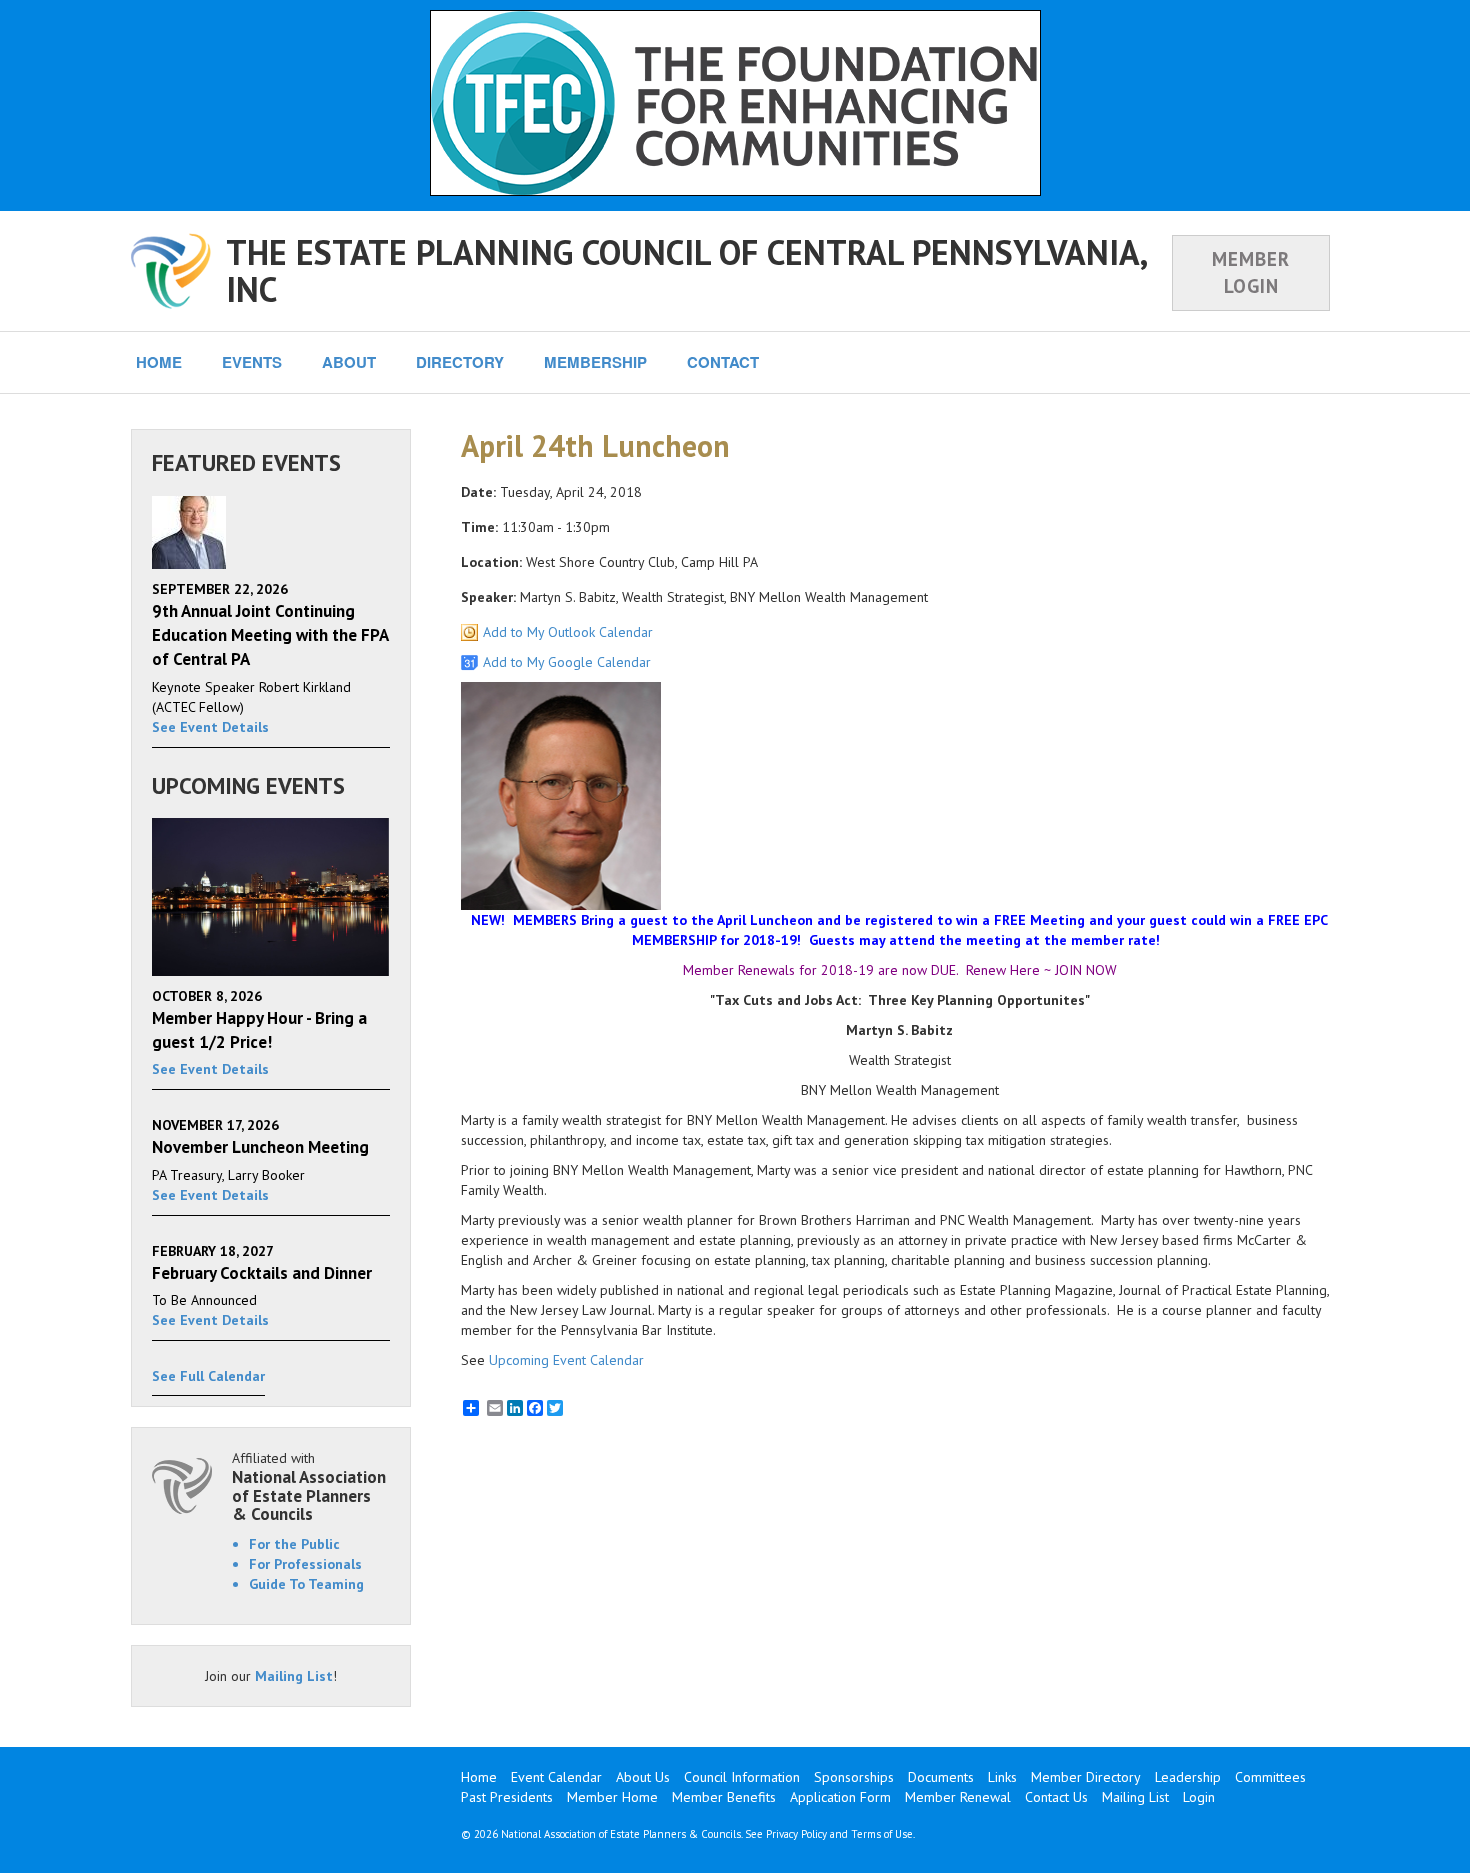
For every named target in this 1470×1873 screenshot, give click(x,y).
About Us (643, 1777)
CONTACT (723, 362)
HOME (159, 362)
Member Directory (1086, 1777)
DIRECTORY (460, 362)
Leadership (1188, 1777)
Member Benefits (724, 1797)
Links (1002, 1777)
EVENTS (252, 362)
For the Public (294, 1544)
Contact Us (1056, 1797)
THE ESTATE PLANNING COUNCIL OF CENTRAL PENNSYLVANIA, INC (686, 270)
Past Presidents (507, 1797)
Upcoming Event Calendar (566, 1360)
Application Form (840, 1797)
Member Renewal (958, 1797)
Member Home (612, 1797)
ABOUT (349, 362)
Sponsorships (854, 1777)
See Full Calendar (208, 1376)
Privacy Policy (796, 1834)
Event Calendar (556, 1777)
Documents (941, 1777)
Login (1199, 1797)
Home (479, 1777)
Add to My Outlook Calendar (568, 632)
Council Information (742, 1777)
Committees (1270, 1777)
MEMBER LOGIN (1251, 272)
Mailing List (294, 1676)
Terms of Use (882, 1834)
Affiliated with (309, 1486)
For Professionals (305, 1564)
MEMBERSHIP (595, 362)
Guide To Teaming (306, 1584)
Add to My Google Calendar (567, 662)
